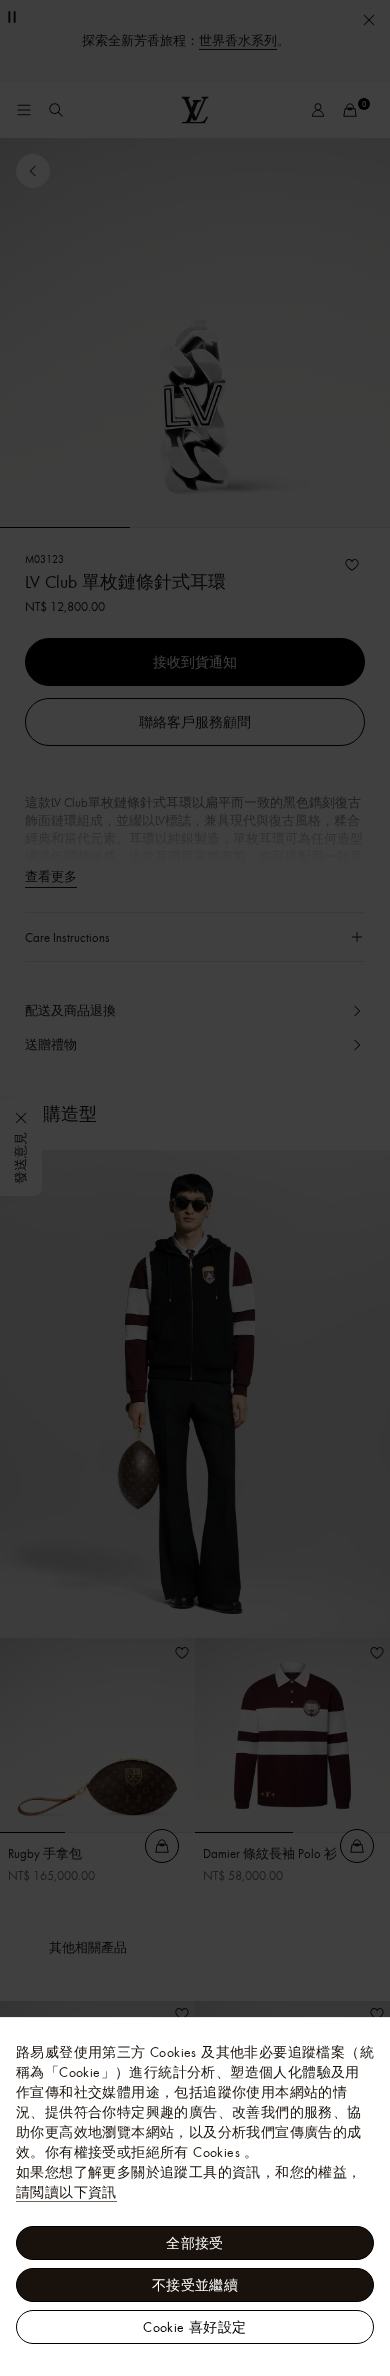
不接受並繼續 (195, 2285)
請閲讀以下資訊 (66, 2192)
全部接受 (195, 2243)
